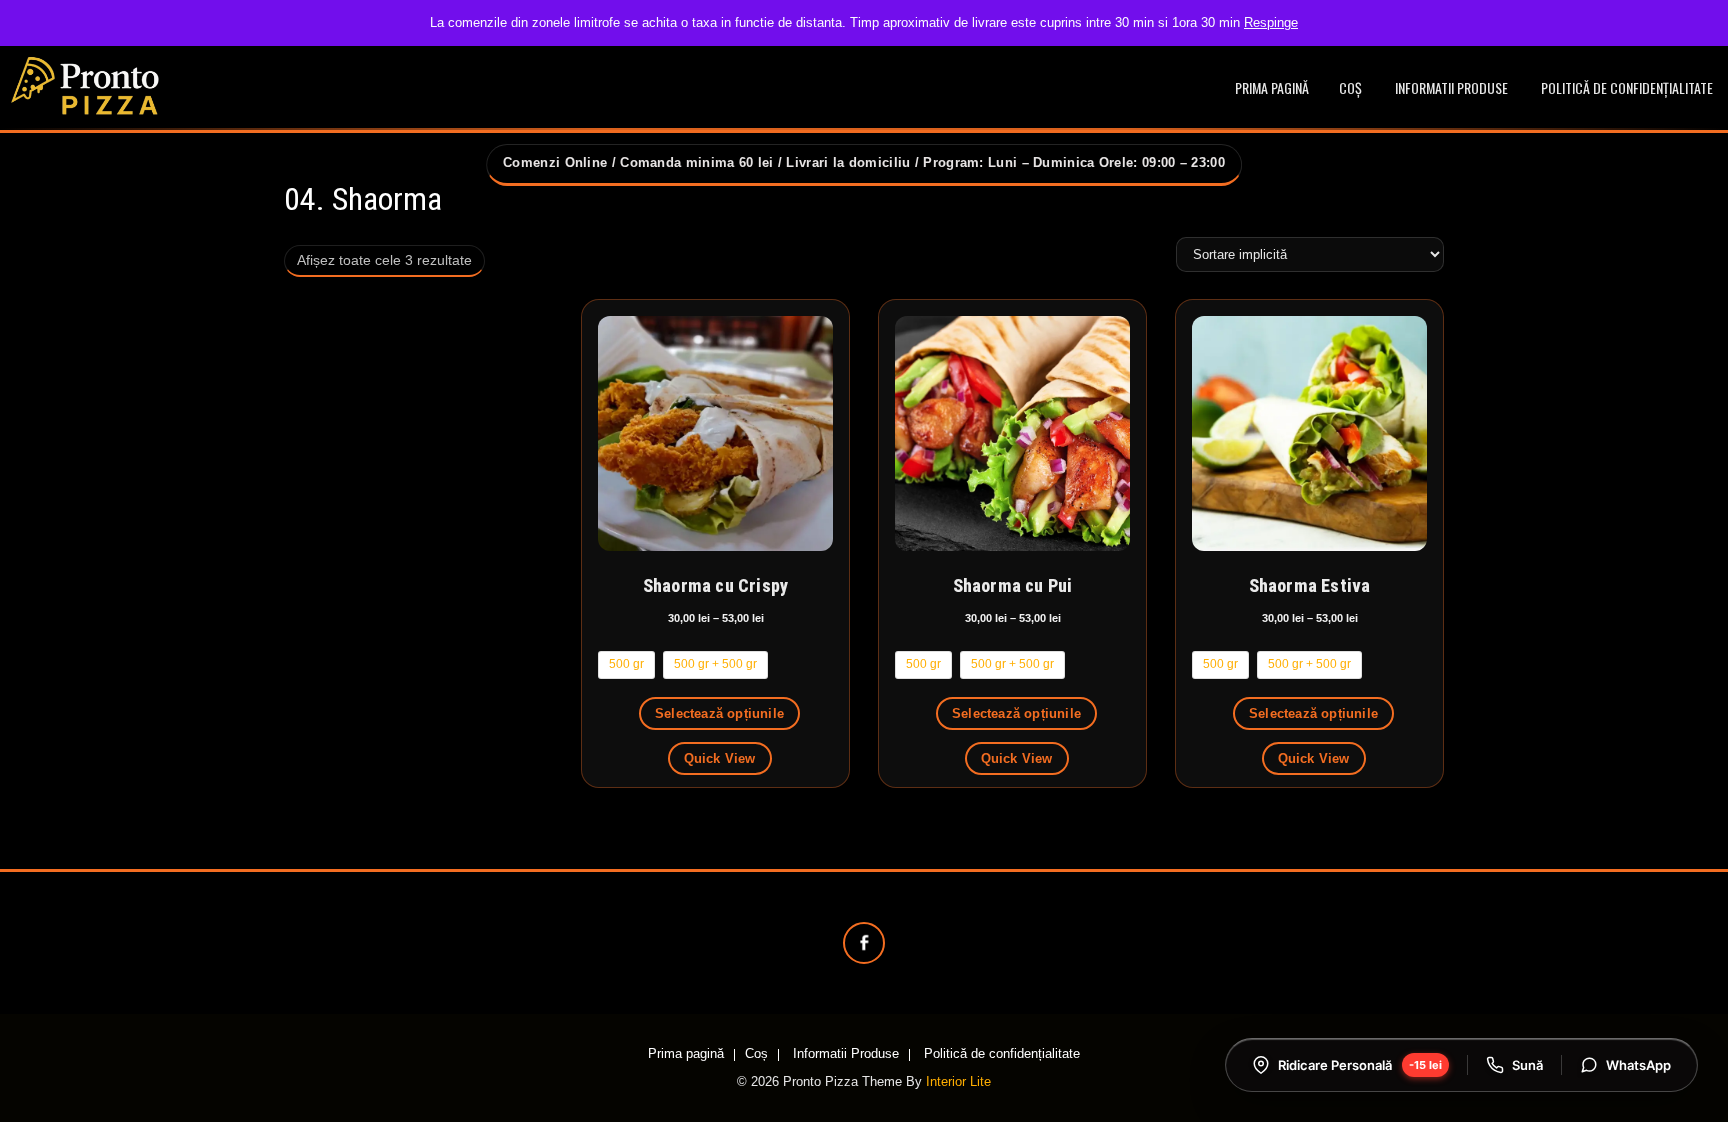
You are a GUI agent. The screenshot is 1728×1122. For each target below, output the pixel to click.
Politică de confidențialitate (1627, 87)
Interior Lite (958, 1081)
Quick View (720, 758)
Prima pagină (1272, 87)
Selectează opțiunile (719, 713)
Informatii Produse (1451, 87)
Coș (1350, 87)
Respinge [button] (1271, 22)
